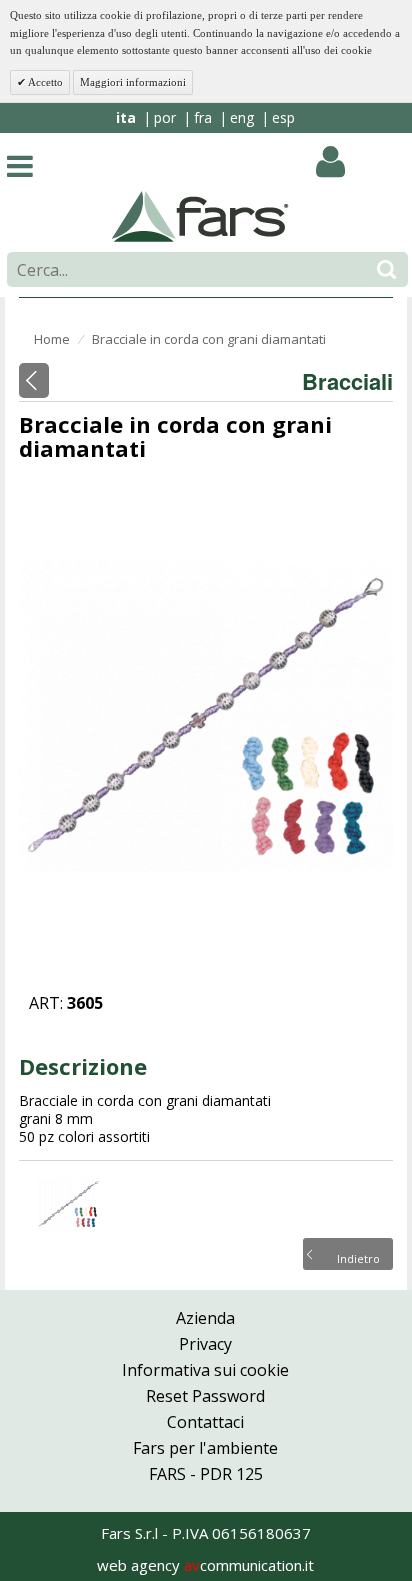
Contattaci (205, 1422)
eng (242, 117)
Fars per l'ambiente (205, 1448)
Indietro (358, 1257)
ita (126, 117)
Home (52, 339)
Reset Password (205, 1396)
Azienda (205, 1318)
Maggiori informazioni (133, 82)
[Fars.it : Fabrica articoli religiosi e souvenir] (200, 215)
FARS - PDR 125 (206, 1474)
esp (283, 117)
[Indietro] (34, 380)
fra (203, 117)
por (165, 117)
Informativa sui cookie (205, 1370)
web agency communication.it (205, 1565)
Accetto (44, 82)
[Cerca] (386, 269)
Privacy (205, 1344)
